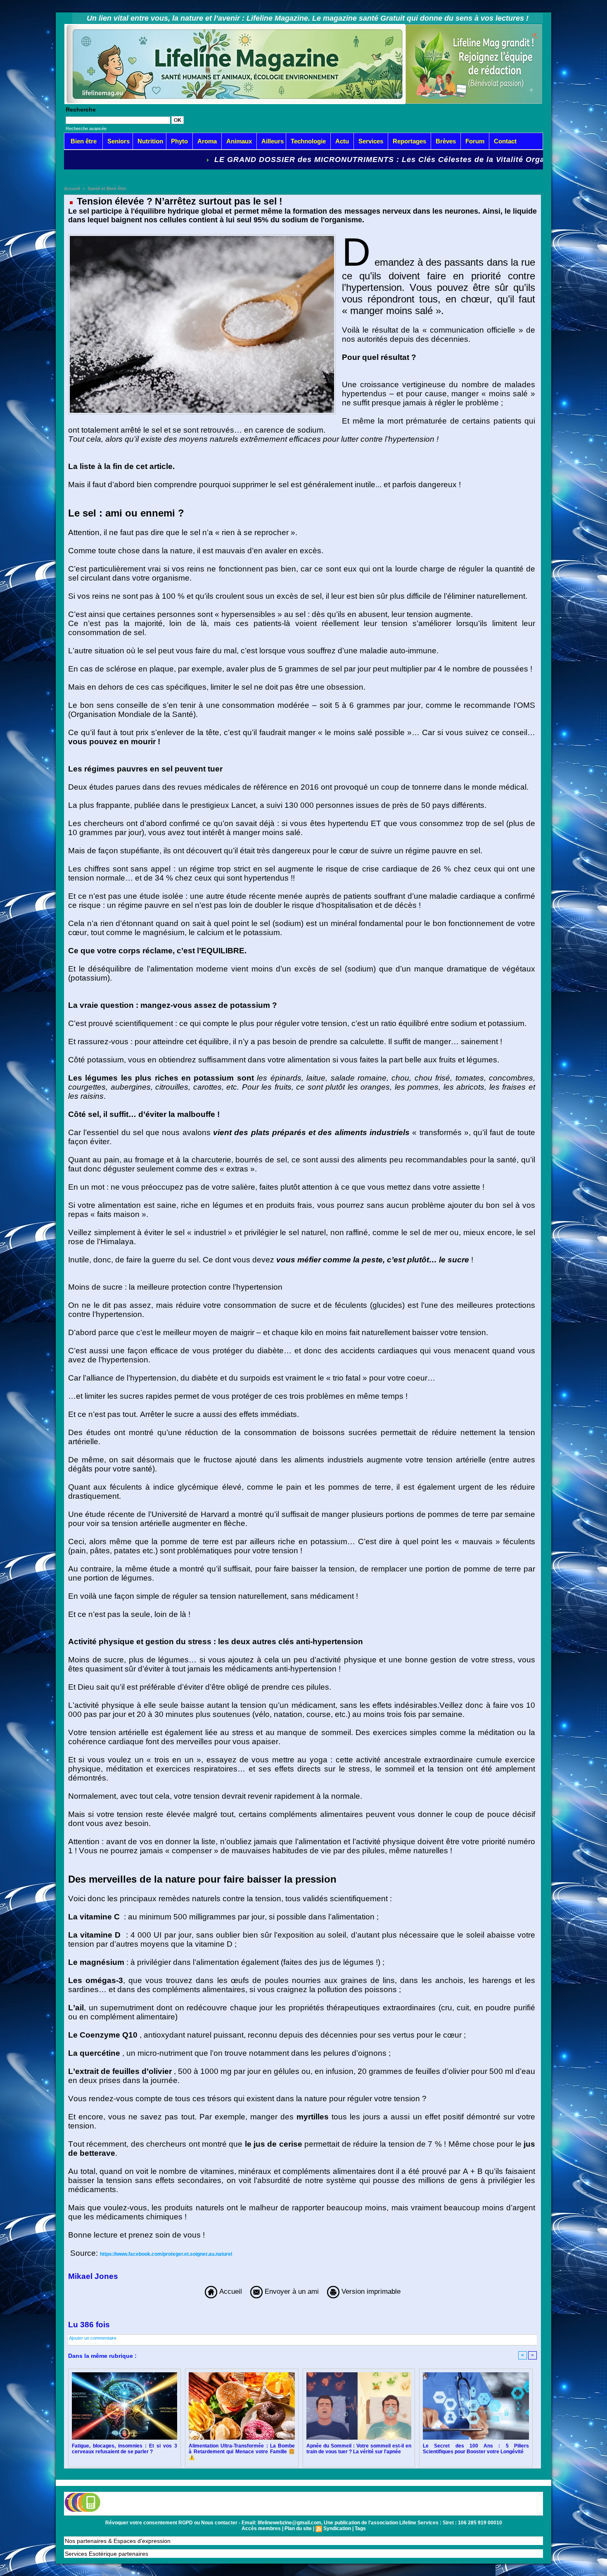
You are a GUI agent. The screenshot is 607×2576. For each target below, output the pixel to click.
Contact (505, 141)
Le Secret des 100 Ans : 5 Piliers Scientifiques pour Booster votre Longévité (476, 2449)
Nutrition (150, 141)
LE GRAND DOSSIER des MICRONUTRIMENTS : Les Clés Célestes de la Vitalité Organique (262, 160)
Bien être (84, 141)
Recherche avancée (86, 129)
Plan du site (298, 2528)
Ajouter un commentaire (93, 2338)
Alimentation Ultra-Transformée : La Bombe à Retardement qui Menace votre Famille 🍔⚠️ (242, 2452)
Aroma (207, 141)
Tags (360, 2528)
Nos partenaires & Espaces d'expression (118, 2541)
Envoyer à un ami (291, 2291)
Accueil (72, 188)
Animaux (239, 141)
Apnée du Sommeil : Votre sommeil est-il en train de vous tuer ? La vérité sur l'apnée (359, 2449)
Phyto (179, 141)
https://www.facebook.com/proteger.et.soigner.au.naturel (166, 2254)
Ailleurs (273, 141)
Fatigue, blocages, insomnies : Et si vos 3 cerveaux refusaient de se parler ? (124, 2449)
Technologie (308, 141)
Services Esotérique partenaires (107, 2554)
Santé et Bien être (107, 188)
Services (371, 141)
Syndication (337, 2528)
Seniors (119, 141)
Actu (342, 141)
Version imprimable (370, 2291)
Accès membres (261, 2528)
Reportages (409, 141)
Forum (475, 141)
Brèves (446, 141)
